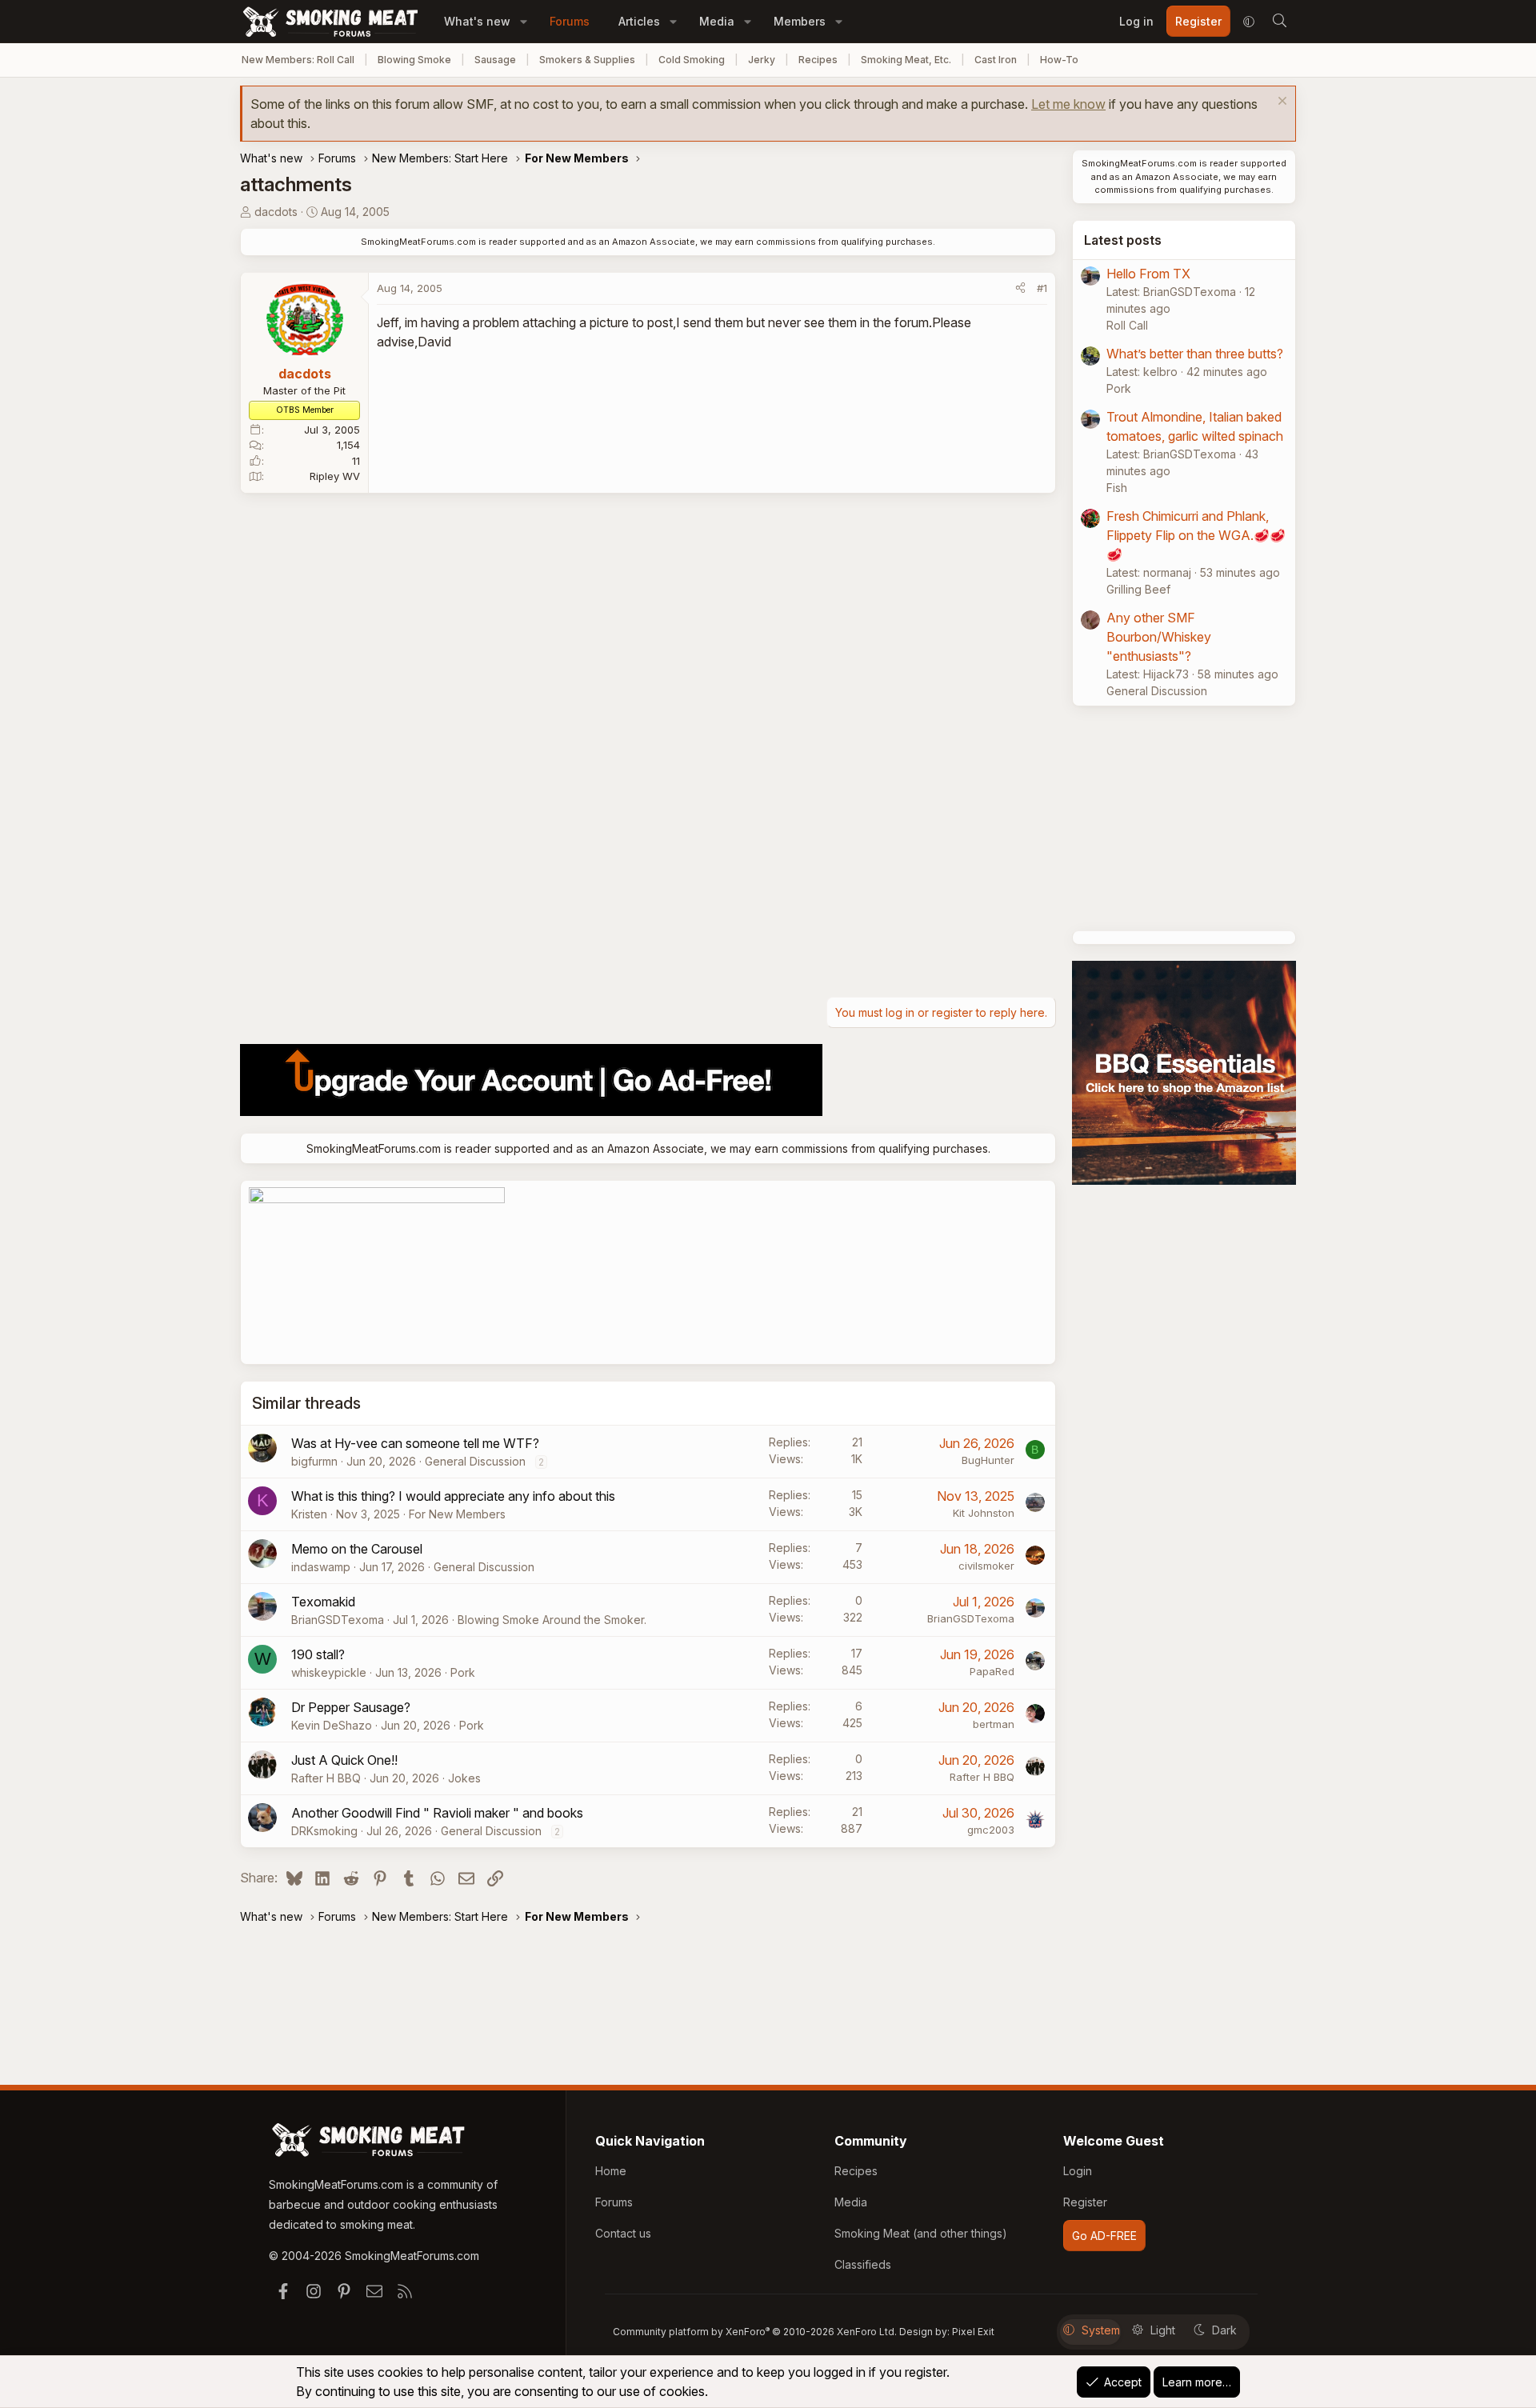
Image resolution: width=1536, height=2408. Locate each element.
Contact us (623, 2233)
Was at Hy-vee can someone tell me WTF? (415, 1443)
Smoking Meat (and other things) (921, 2233)
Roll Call (1127, 325)
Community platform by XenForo (755, 2332)
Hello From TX (1148, 274)
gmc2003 (991, 1830)
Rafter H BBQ (326, 1778)
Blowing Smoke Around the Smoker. (552, 1620)
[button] (524, 21)
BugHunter (988, 1460)
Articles (639, 21)
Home (611, 2171)
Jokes (464, 1778)
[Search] (1279, 22)
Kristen (309, 1514)
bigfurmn (314, 1461)
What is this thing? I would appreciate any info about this (453, 1496)
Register (1085, 2202)
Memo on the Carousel (357, 1549)
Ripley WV (335, 476)
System (1101, 2330)
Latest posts (1123, 240)
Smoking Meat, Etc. (906, 60)
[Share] (1020, 289)
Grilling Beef (1138, 589)
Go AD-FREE (1104, 2236)
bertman (994, 1724)
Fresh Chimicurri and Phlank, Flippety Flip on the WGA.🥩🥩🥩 (1196, 535)
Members (800, 21)
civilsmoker (986, 1566)
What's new (477, 21)
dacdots (276, 212)
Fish (1117, 488)
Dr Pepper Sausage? (351, 1707)
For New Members (457, 1514)
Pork (463, 1672)
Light (1163, 2330)
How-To (1059, 60)
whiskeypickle (329, 1672)
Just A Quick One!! (344, 1760)
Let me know (1068, 104)
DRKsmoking (324, 1831)
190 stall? (318, 1654)
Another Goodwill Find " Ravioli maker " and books (437, 1813)
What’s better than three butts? (1195, 354)
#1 (1042, 288)
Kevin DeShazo (332, 1725)
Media (717, 21)
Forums (570, 21)
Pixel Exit (973, 2332)
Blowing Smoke (414, 60)
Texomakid (323, 1602)
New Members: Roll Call (298, 60)
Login (1078, 2171)
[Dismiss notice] (1280, 103)
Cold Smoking (692, 60)
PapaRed (992, 1671)
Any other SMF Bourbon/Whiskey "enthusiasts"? (1159, 637)
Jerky (762, 60)
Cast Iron (996, 60)
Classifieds (863, 2264)
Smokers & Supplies (587, 60)
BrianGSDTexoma (338, 1620)
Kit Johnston (984, 1513)
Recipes (818, 60)
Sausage (495, 60)
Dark (1224, 2330)
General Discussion (475, 1461)
